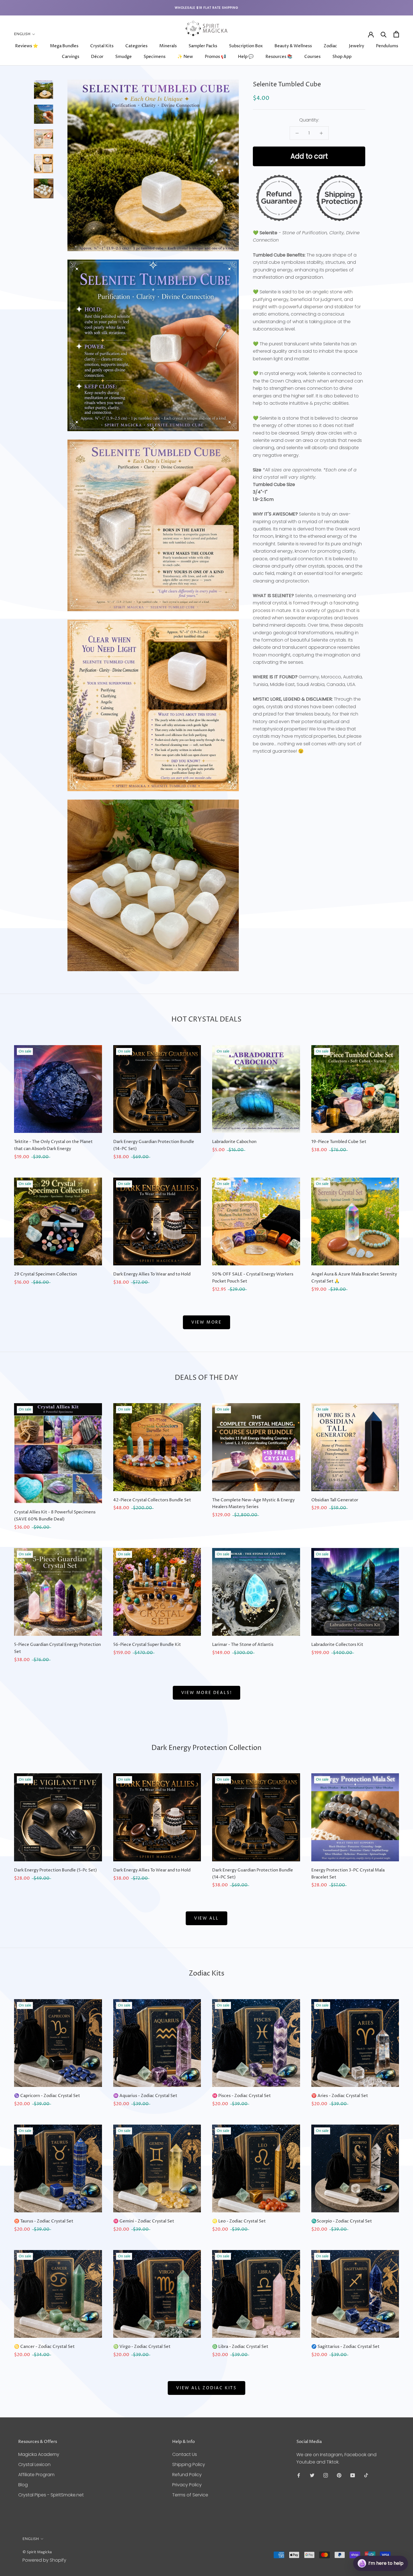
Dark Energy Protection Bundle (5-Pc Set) (55, 1870)
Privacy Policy (187, 2485)
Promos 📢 (215, 57)
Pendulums (387, 46)
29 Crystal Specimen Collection (46, 1274)
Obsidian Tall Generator (335, 1500)
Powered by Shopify (44, 2560)
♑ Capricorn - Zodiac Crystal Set (47, 2096)
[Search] (384, 34)
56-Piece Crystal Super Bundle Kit (147, 1645)
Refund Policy (187, 2475)
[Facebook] (299, 2475)
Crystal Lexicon (34, 2464)
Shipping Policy (189, 2464)
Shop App (342, 57)
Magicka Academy (39, 2454)
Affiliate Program (36, 2475)
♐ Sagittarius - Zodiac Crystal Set (345, 2347)
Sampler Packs (203, 46)
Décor (97, 57)
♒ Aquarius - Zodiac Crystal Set (145, 2096)
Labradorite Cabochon (234, 1142)
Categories (136, 46)
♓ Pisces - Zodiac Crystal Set (241, 2096)
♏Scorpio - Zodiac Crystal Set (342, 2221)
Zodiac (330, 46)
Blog (23, 2485)
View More (206, 1322)
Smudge (123, 57)
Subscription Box (246, 46)
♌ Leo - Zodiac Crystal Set (239, 2221)
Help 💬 (246, 57)
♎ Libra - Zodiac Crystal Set (240, 2347)
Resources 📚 (279, 57)
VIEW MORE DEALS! (207, 1693)
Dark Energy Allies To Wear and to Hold (152, 1274)
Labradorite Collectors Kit (337, 1645)
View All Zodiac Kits (206, 2388)
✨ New (185, 57)
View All (206, 1918)
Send (395, 2542)
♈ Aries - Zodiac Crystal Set (340, 2096)
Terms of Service (190, 2495)
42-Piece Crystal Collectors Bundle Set (152, 1500)
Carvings (71, 57)
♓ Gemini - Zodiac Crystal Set (144, 2221)
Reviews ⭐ (27, 46)
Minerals (168, 46)
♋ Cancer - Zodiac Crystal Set (44, 2347)
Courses (312, 57)
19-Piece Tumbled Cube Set (339, 1142)
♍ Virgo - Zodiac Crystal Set (142, 2347)
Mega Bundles (64, 46)
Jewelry (357, 46)
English (22, 34)
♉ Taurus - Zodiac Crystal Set (44, 2221)
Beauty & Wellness (293, 46)
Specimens (155, 57)
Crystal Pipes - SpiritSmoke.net (51, 2495)
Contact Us (185, 2454)
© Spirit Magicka (37, 2552)
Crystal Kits (102, 46)
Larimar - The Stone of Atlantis (243, 1645)
